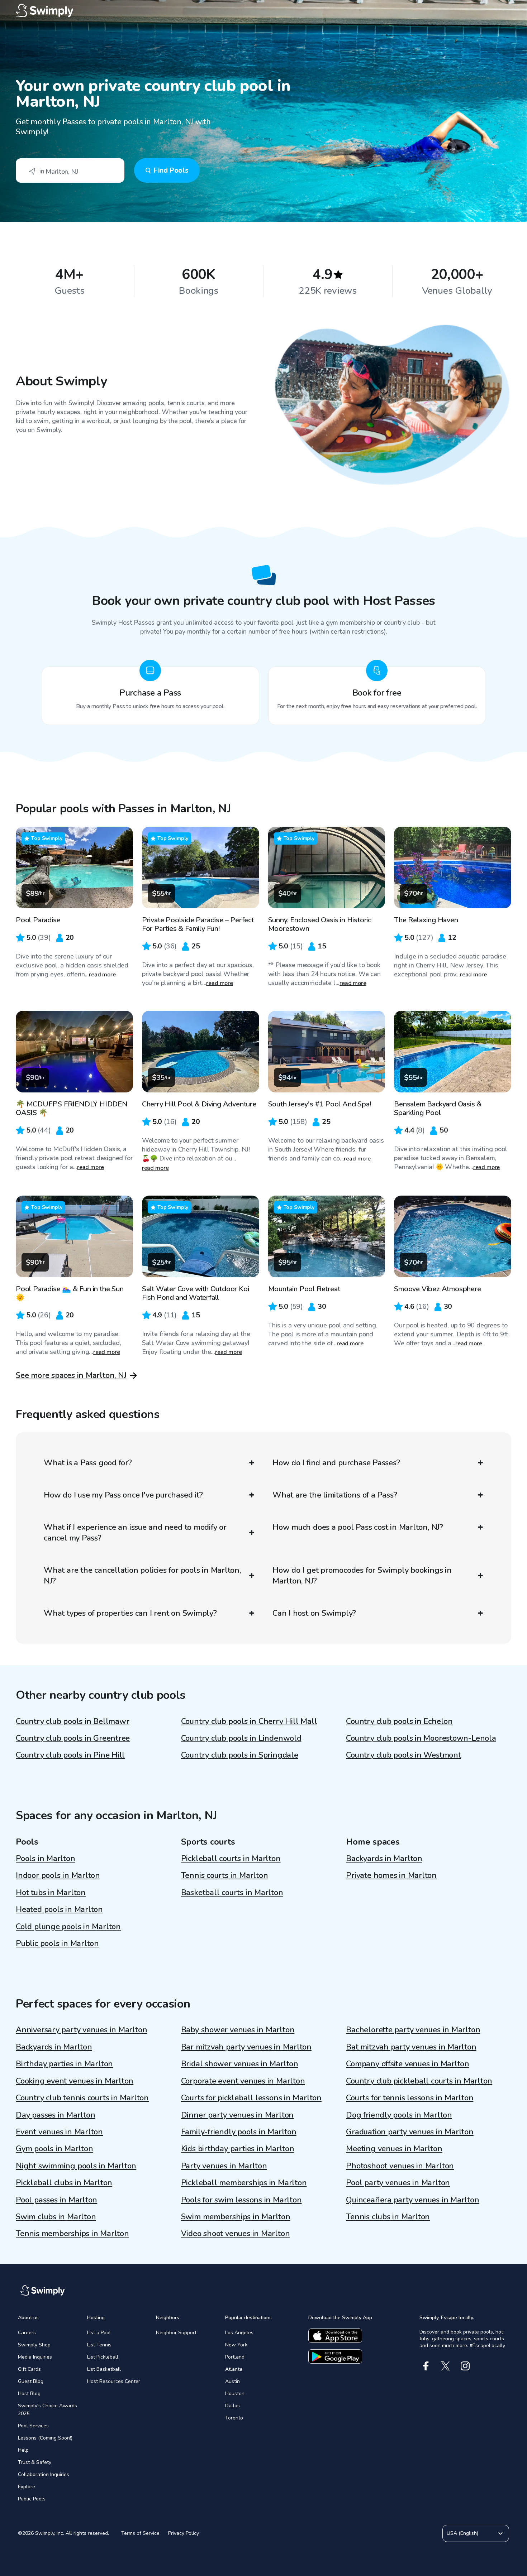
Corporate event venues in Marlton (243, 2081)
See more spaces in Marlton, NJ (71, 1375)
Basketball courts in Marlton (232, 1893)
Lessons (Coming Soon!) (45, 2438)
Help (23, 2450)
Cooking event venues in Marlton (75, 2081)
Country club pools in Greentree (73, 1738)
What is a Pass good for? (88, 1463)
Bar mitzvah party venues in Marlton (246, 2047)
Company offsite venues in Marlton (408, 2064)
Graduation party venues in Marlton (410, 2132)
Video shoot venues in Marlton (236, 2234)
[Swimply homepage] (263, 11)
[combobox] (70, 170)
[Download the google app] (335, 2356)
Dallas (232, 2406)
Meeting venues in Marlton (394, 2149)
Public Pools (32, 2499)
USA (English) (462, 2533)
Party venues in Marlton (224, 2166)
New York (236, 2345)
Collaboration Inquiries (44, 2474)
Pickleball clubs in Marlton (64, 2183)
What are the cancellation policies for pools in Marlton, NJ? (142, 1576)
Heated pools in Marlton (59, 1909)
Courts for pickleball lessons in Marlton (251, 2098)
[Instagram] (465, 2366)
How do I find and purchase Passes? (336, 1463)
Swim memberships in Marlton (236, 2217)
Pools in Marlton (45, 1859)
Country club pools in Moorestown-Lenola (421, 1738)
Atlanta (234, 2369)
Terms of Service (140, 2533)
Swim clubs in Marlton (56, 2217)
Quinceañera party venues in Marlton (412, 2200)
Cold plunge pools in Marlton (68, 1927)
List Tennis (99, 2345)
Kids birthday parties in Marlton (238, 2149)
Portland (235, 2357)
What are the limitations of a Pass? (335, 1495)
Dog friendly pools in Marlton (399, 2115)
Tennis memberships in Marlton (72, 2234)
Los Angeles (239, 2333)
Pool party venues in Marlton (398, 2183)
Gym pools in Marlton (54, 2149)
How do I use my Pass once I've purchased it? (123, 1495)
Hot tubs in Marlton (51, 1893)
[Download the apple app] (335, 2336)
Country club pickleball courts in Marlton (419, 2081)
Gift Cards (29, 2369)
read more (102, 975)
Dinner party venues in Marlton (237, 2115)
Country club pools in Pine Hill (70, 1755)
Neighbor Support (176, 2333)
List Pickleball (103, 2357)
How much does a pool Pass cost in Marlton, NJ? (358, 1527)
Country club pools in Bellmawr (72, 1721)
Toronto (234, 2418)
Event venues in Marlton (59, 2132)
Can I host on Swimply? (314, 1613)
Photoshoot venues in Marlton (400, 2166)
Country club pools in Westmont (403, 1755)
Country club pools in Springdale (240, 1755)
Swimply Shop (34, 2345)
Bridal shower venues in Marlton (240, 2064)
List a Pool (99, 2333)
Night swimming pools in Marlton (76, 2166)
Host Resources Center (114, 2381)
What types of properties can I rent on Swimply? (130, 1613)
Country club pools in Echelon (399, 1721)
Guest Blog (31, 2381)
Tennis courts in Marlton (225, 1875)
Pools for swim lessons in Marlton (241, 2200)
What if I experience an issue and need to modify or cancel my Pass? (135, 1533)
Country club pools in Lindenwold (241, 1738)
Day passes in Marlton (55, 2115)
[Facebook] (426, 2366)
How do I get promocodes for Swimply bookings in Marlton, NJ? (362, 1576)
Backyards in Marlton (384, 1859)
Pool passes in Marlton (56, 2200)
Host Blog (29, 2394)
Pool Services (33, 2426)
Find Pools (171, 170)
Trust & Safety (35, 2462)
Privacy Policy (184, 2533)
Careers (27, 2333)
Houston (235, 2394)
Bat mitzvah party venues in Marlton (411, 2047)
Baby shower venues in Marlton (238, 2030)
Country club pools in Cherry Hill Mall (249, 1721)
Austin (232, 2381)
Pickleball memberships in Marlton (244, 2183)
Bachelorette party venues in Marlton (413, 2030)
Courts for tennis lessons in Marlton (410, 2098)
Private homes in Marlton (391, 1875)
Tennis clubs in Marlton (388, 2217)
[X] (445, 2366)
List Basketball (104, 2369)
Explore (27, 2487)
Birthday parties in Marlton (64, 2064)
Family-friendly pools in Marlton (239, 2132)
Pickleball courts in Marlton (231, 1859)
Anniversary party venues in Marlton (81, 2030)
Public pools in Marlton (57, 1943)
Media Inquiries (35, 2357)
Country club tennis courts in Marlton (82, 2098)
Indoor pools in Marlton (58, 1875)
